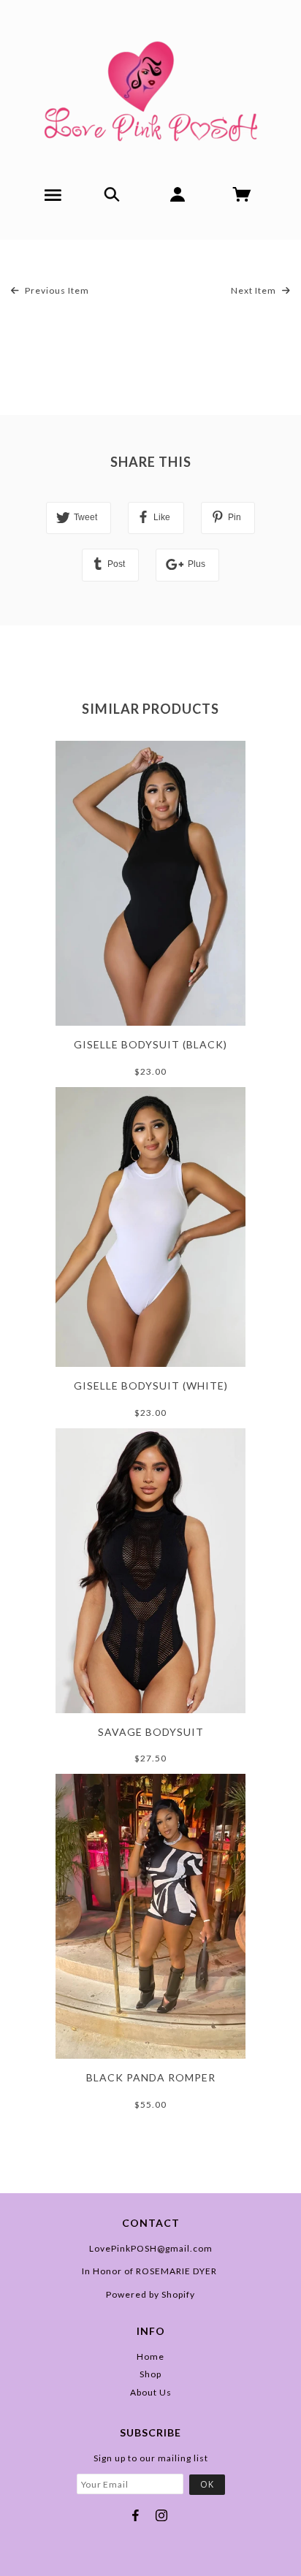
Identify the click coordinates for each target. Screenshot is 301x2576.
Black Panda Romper (151, 2077)
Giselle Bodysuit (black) (150, 1044)
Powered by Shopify (150, 2294)
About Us (151, 2392)
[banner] (151, 86)
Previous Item (56, 290)
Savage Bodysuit (151, 1732)
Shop (150, 2374)
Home (150, 2356)
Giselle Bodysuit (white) (151, 1386)
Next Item (255, 290)
